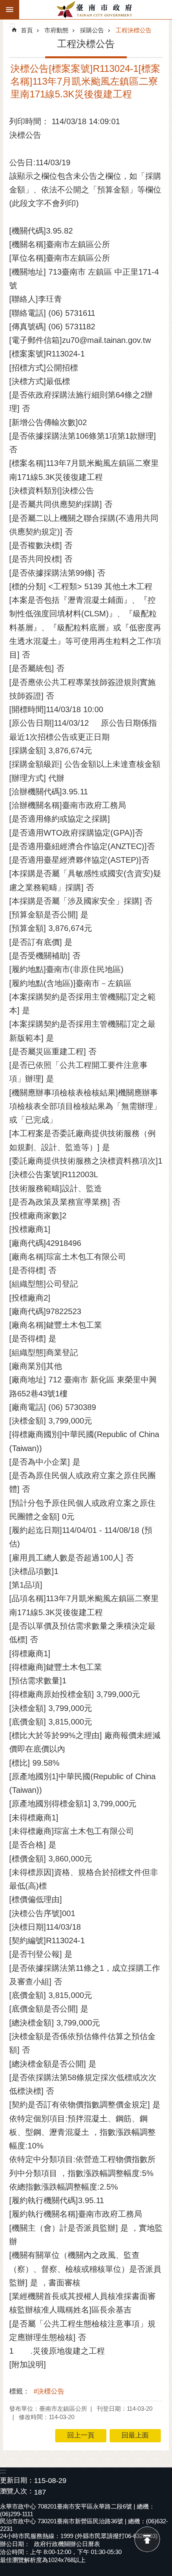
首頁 (27, 30)
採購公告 (92, 30)
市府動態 (56, 30)
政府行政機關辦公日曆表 (67, 2544)
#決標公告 (49, 2391)
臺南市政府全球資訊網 (96, 10)
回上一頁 (81, 2435)
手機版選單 (10, 10)
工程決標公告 (134, 30)
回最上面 (147, 2539)
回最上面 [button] (135, 2435)
